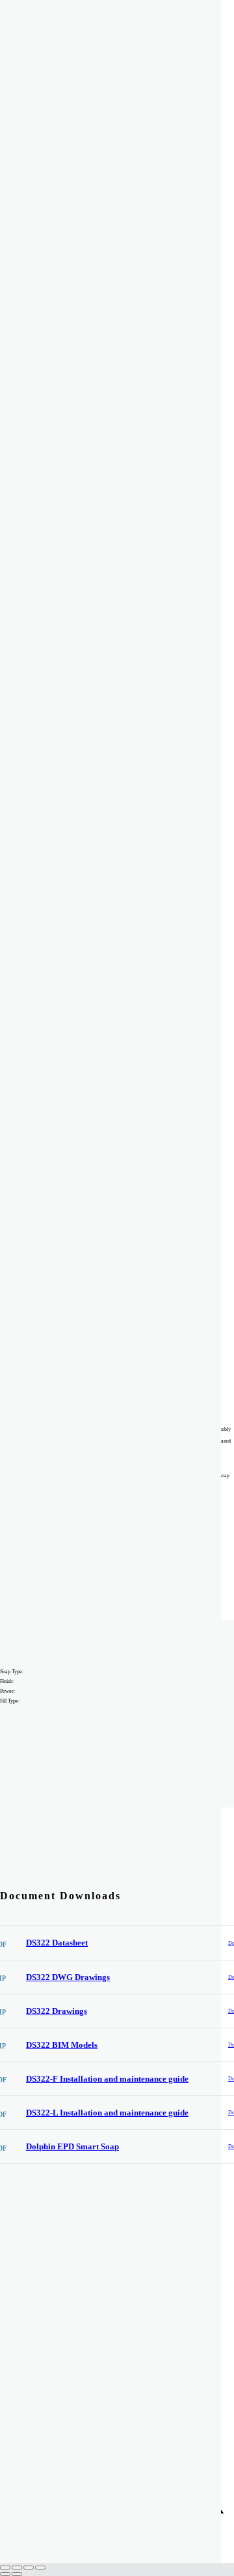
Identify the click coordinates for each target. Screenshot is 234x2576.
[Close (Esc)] (40, 2568)
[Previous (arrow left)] (5, 2574)
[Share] (29, 2568)
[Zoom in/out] (5, 2568)
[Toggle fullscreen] (17, 2568)
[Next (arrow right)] (17, 2574)
